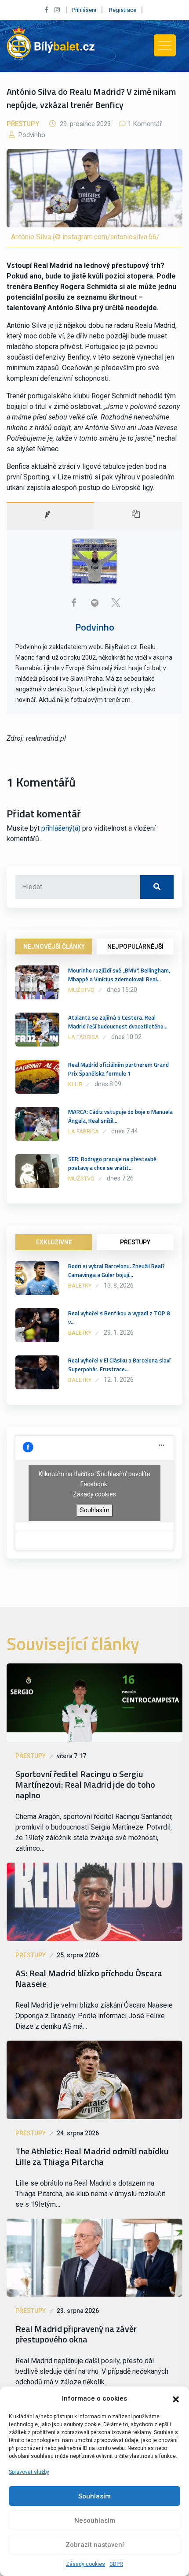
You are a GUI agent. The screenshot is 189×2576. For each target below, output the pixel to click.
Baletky (80, 1286)
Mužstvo (81, 990)
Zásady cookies (85, 2564)
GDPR (116, 2564)
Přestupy (23, 124)
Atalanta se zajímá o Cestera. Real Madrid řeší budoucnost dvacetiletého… (118, 1022)
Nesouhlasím (95, 2520)
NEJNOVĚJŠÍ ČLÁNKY (54, 947)
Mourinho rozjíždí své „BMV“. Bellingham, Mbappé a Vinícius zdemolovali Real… (119, 975)
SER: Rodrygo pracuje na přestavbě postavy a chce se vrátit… (112, 1163)
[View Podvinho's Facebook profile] (73, 603)
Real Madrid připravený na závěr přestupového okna (76, 2334)
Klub (75, 1084)
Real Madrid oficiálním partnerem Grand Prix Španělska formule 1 (118, 1069)
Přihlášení (84, 10)
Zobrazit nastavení (95, 2545)
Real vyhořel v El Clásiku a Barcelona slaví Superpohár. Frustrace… (119, 1365)
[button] (176, 2398)
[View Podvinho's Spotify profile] (94, 603)
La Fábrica (84, 1037)
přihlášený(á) (61, 828)
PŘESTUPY (135, 1242)
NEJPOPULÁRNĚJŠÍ (135, 947)
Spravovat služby (29, 2472)
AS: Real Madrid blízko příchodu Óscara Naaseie (89, 1978)
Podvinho (31, 135)
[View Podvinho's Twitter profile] (116, 603)
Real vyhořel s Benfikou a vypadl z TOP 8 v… (119, 1318)
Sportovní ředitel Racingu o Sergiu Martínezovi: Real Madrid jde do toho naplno (85, 1785)
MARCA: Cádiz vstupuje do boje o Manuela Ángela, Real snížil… (120, 1116)
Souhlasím (94, 2496)
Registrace (123, 10)
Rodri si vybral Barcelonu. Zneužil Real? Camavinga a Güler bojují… (116, 1270)
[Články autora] (138, 516)
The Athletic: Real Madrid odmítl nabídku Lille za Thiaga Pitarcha (92, 2157)
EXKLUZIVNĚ (54, 1242)
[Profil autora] (50, 516)
